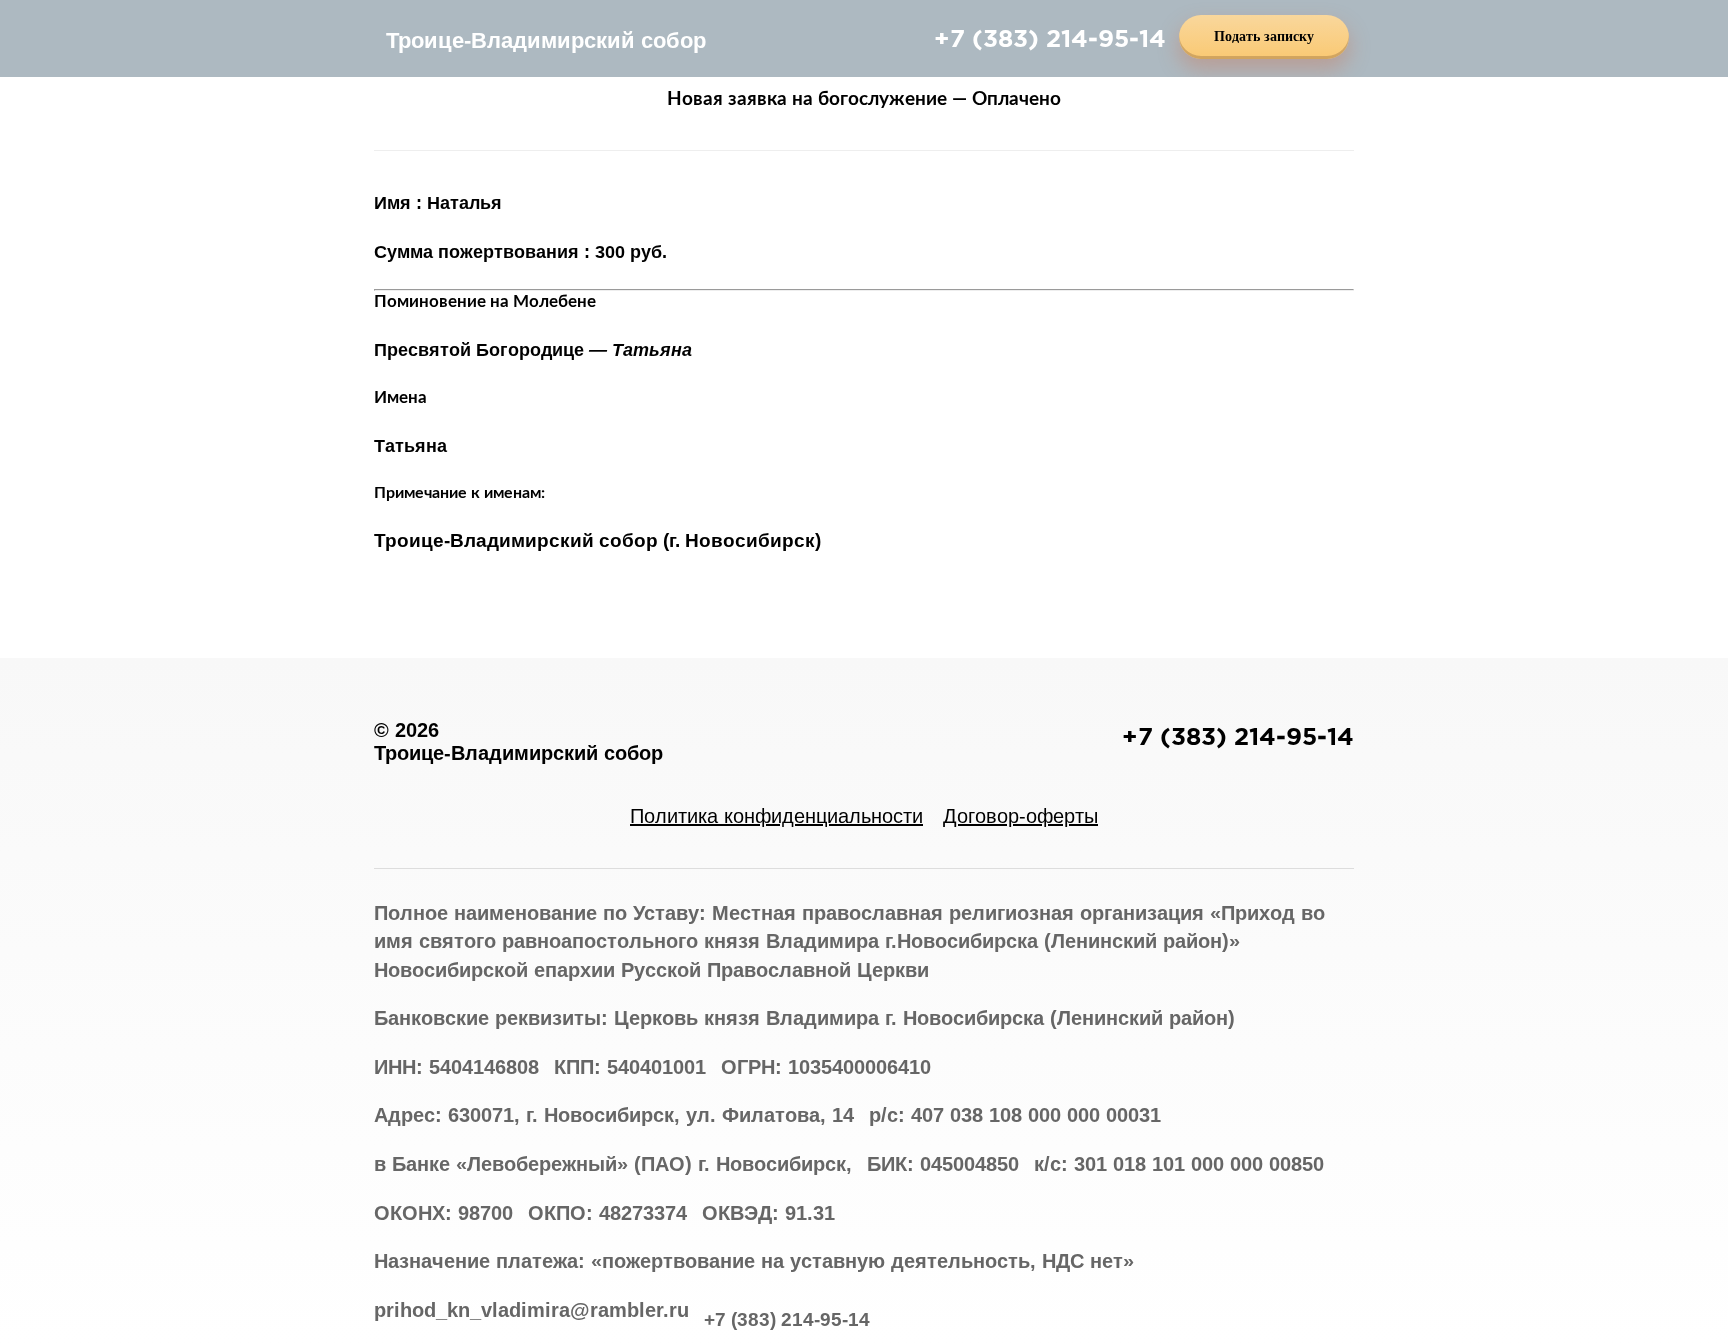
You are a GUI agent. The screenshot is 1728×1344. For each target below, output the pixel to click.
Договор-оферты (1020, 816)
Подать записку (1264, 36)
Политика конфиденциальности (776, 816)
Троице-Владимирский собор (546, 40)
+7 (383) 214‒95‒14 (1050, 38)
